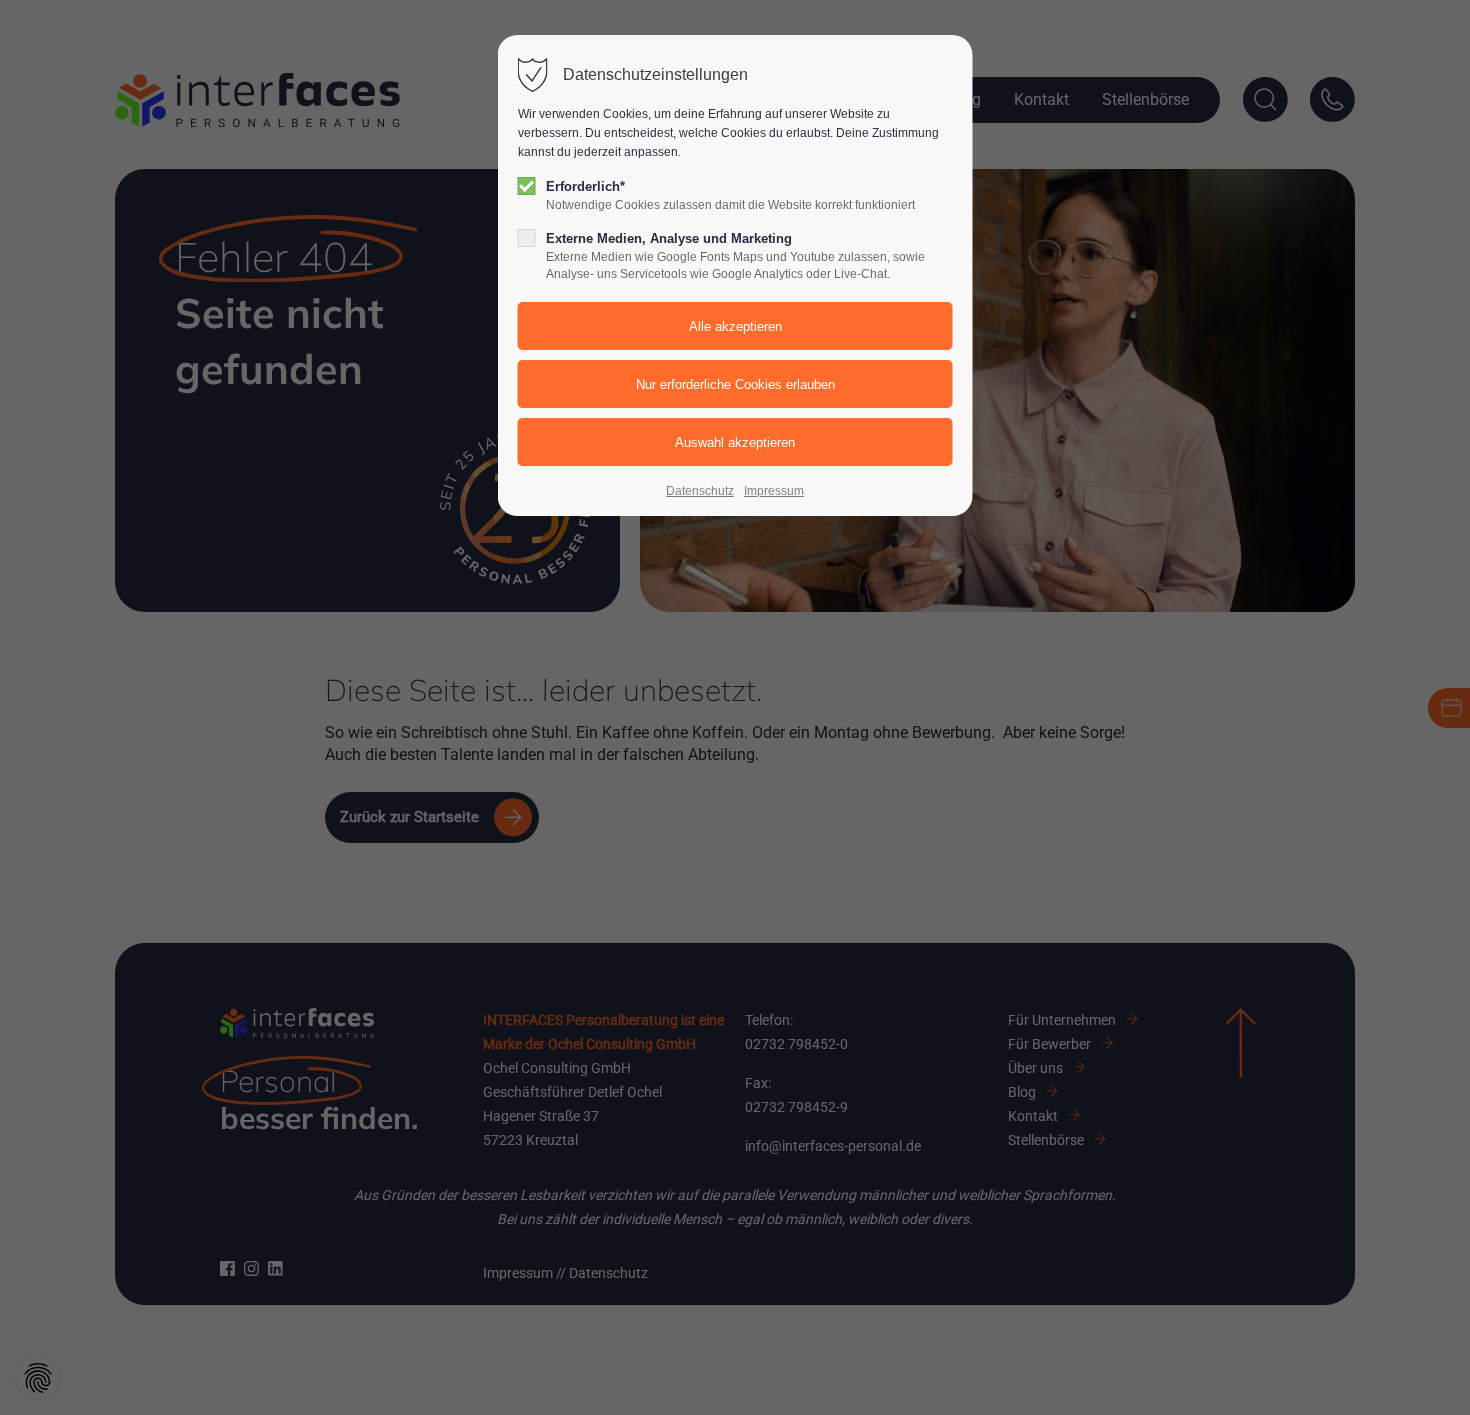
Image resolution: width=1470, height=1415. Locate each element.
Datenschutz (700, 491)
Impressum (774, 491)
